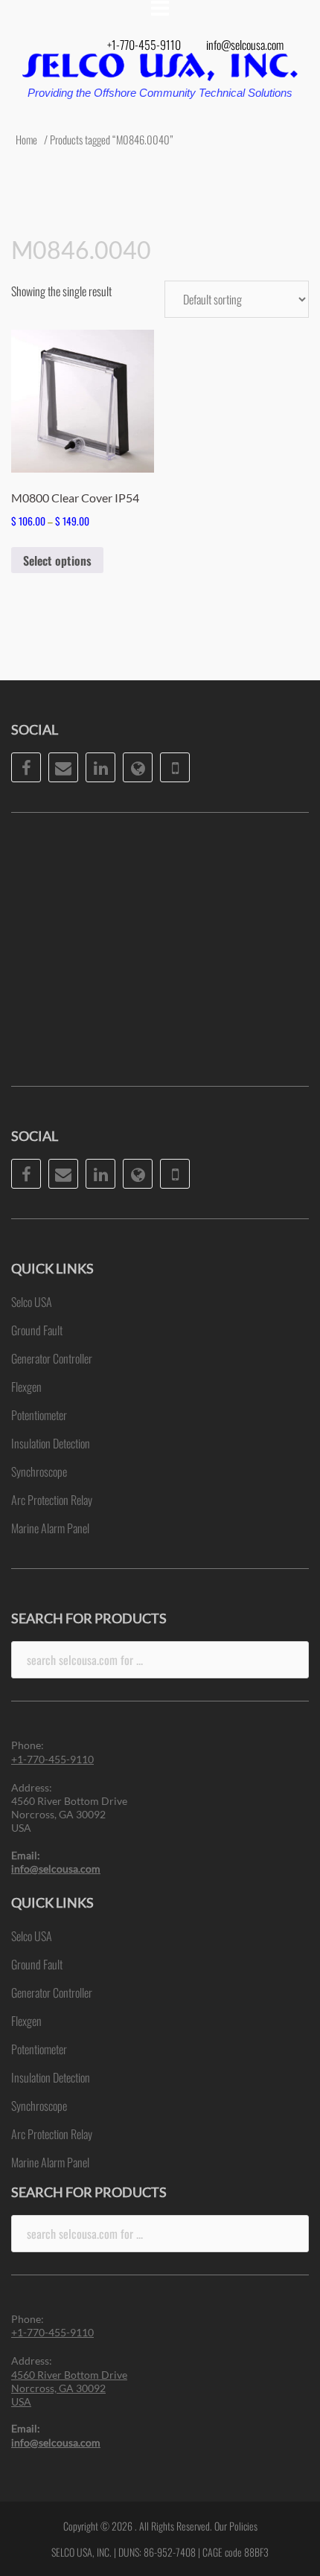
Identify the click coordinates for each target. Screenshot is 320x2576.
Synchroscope (39, 1471)
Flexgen (26, 1387)
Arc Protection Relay (52, 1500)
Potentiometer (39, 1415)
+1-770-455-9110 (144, 45)
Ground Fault (37, 1330)
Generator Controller (52, 1358)
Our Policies (236, 2526)
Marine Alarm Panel (50, 1528)
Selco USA (32, 1302)
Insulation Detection (51, 1443)
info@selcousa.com (245, 45)
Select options (57, 560)
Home (26, 139)
